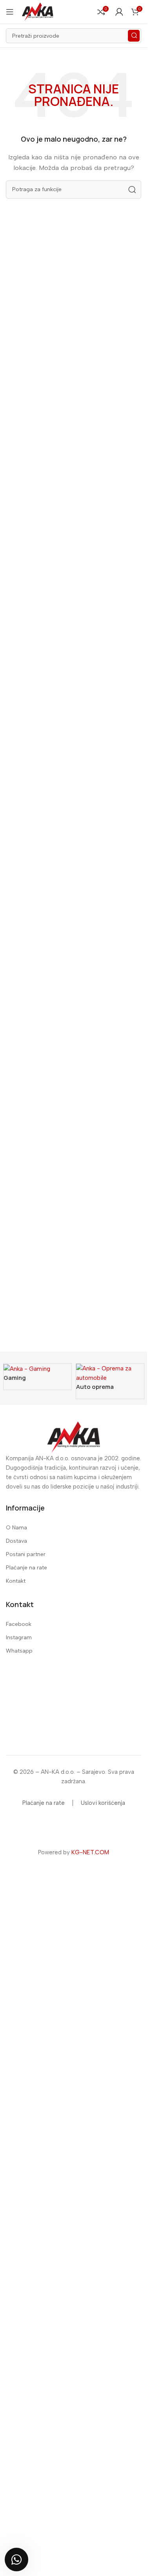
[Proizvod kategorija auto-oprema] (74, 1381)
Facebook (19, 1624)
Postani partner (26, 1554)
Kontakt (16, 1581)
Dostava (16, 1541)
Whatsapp (19, 1651)
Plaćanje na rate (26, 1568)
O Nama (16, 1528)
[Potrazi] (134, 36)
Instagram (19, 1637)
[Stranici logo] (38, 11)
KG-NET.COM (90, 1852)
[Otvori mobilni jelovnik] (10, 12)
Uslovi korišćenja (103, 1803)
